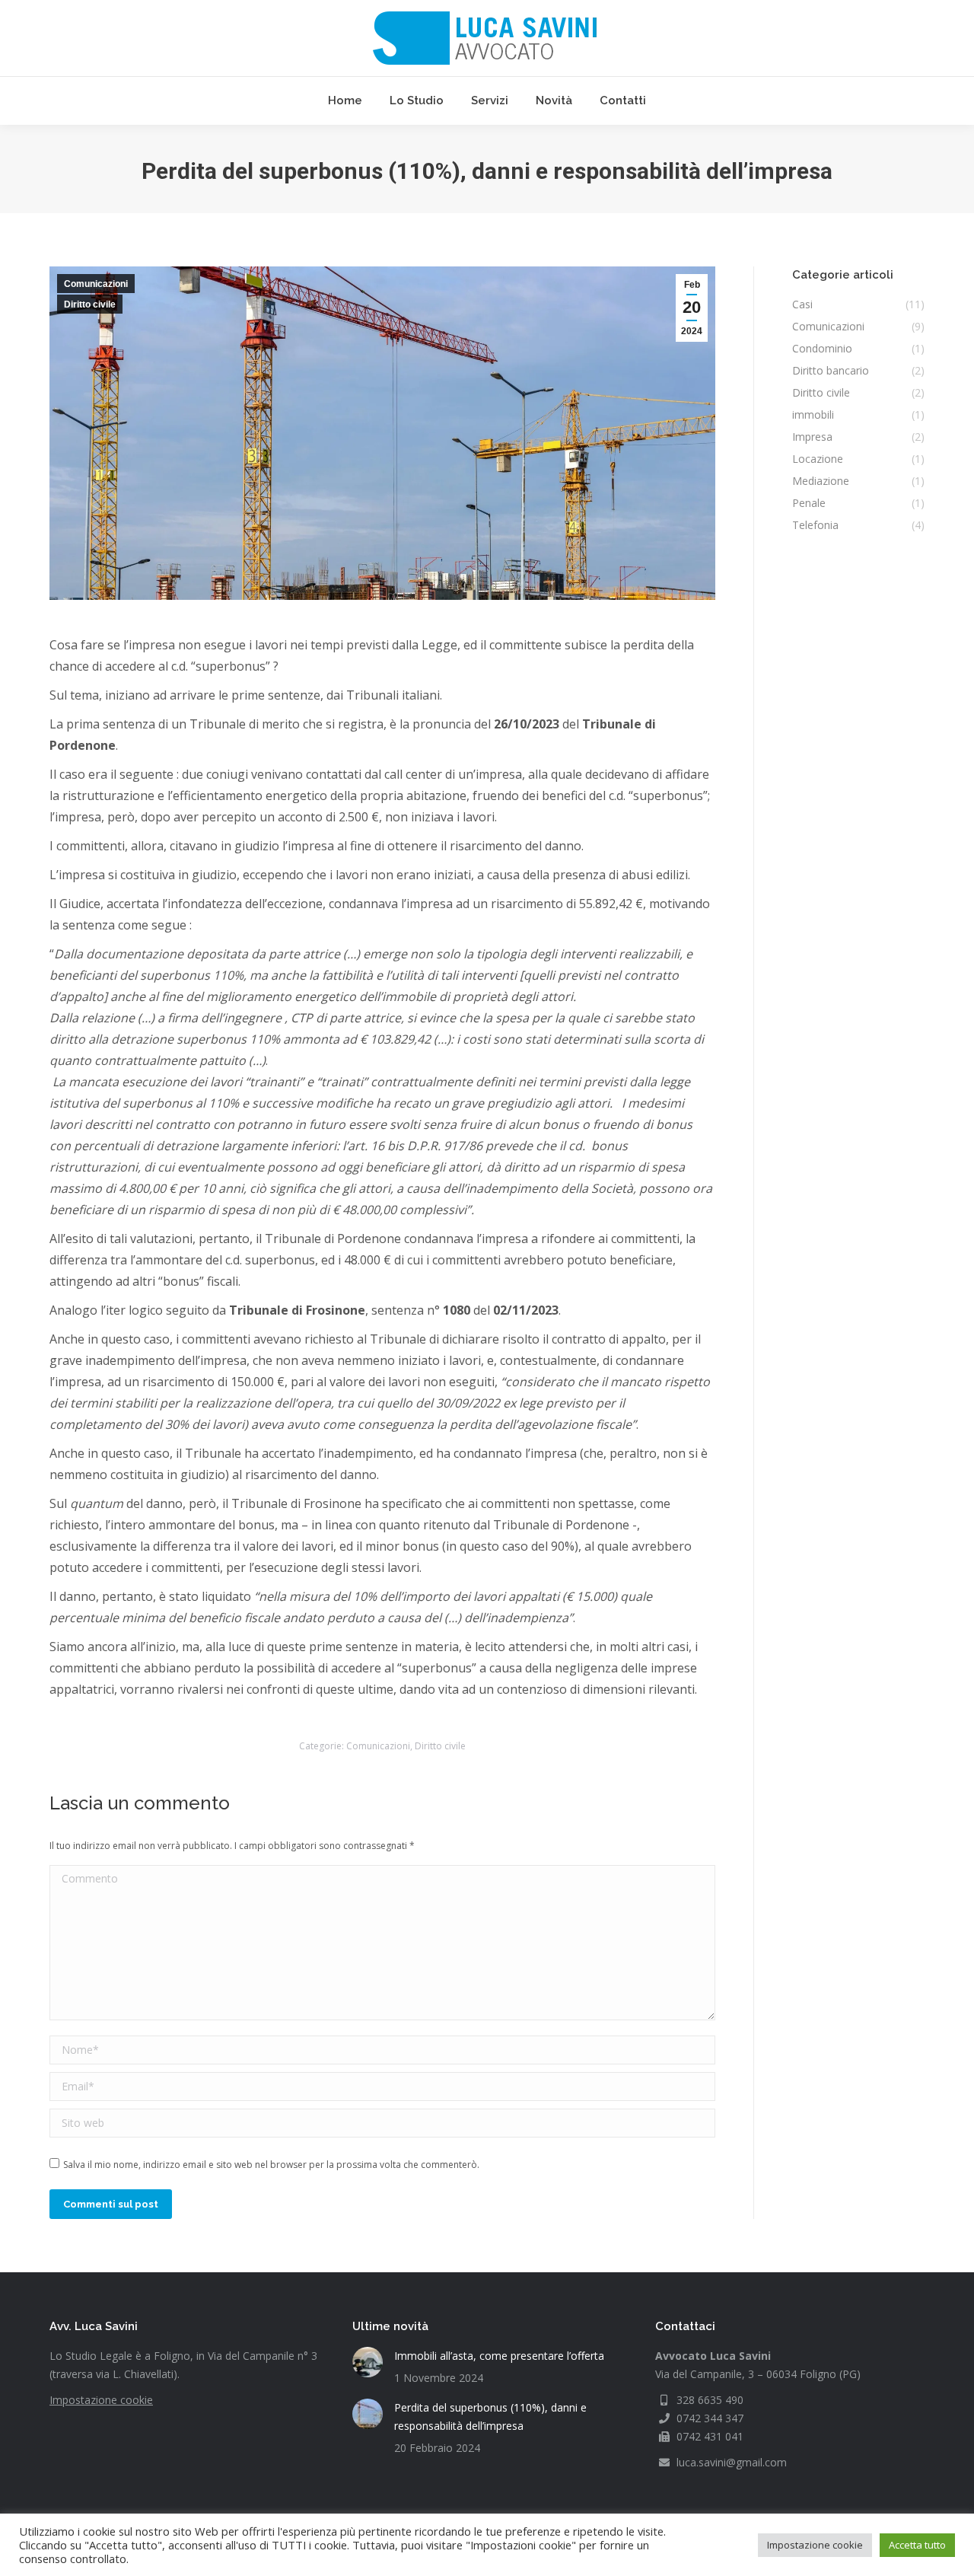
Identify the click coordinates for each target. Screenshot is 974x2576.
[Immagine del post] (368, 2362)
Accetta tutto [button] (917, 2545)
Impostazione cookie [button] (815, 2545)
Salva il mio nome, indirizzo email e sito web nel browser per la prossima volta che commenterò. (271, 2165)
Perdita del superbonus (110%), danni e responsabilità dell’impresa (490, 2417)
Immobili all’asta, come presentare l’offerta (499, 2356)
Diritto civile (90, 304)
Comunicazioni (96, 284)
